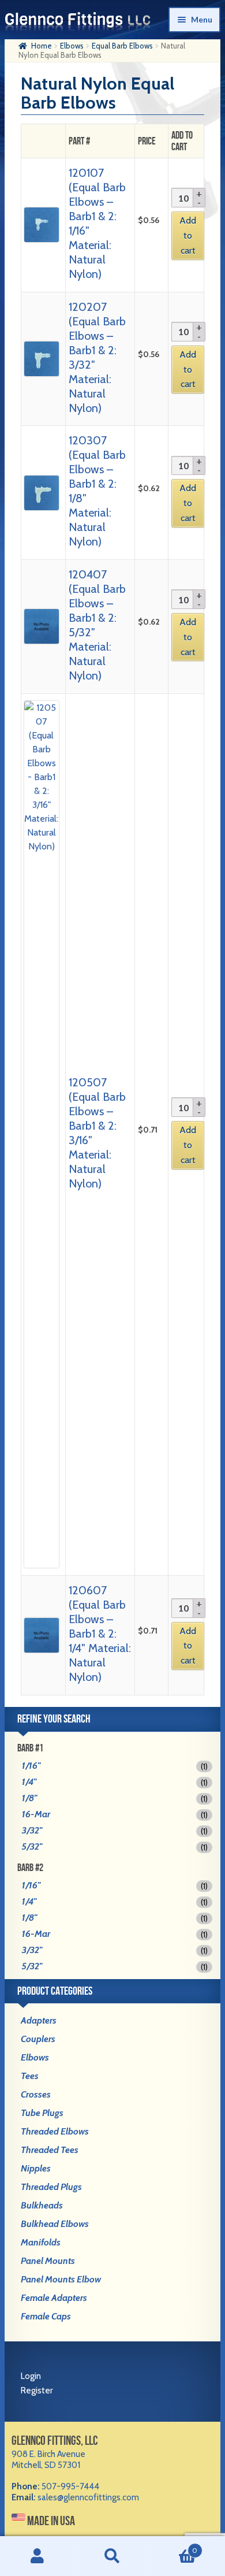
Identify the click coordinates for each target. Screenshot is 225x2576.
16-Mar (36, 1814)
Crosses (36, 2094)
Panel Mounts (48, 2261)
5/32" (32, 1846)
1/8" (29, 1798)
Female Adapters (54, 2298)
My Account (37, 2556)
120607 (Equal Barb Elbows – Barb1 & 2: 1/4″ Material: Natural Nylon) (100, 1634)
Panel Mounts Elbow (61, 2279)
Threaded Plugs (51, 2187)
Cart (174, 2546)
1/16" (31, 1766)
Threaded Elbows (55, 2131)
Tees (30, 2076)
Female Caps (46, 2316)
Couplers (38, 2039)
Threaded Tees (50, 2150)
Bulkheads (42, 2205)
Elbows (72, 46)
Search (112, 2556)
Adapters (39, 2020)
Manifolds (41, 2242)
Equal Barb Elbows (122, 46)
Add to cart (188, 235)
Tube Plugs (42, 2113)
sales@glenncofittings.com (88, 2497)
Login (31, 2376)
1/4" (29, 1782)
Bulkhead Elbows (55, 2224)
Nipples (36, 2168)
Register (37, 2391)
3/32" (32, 1830)
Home (42, 46)
